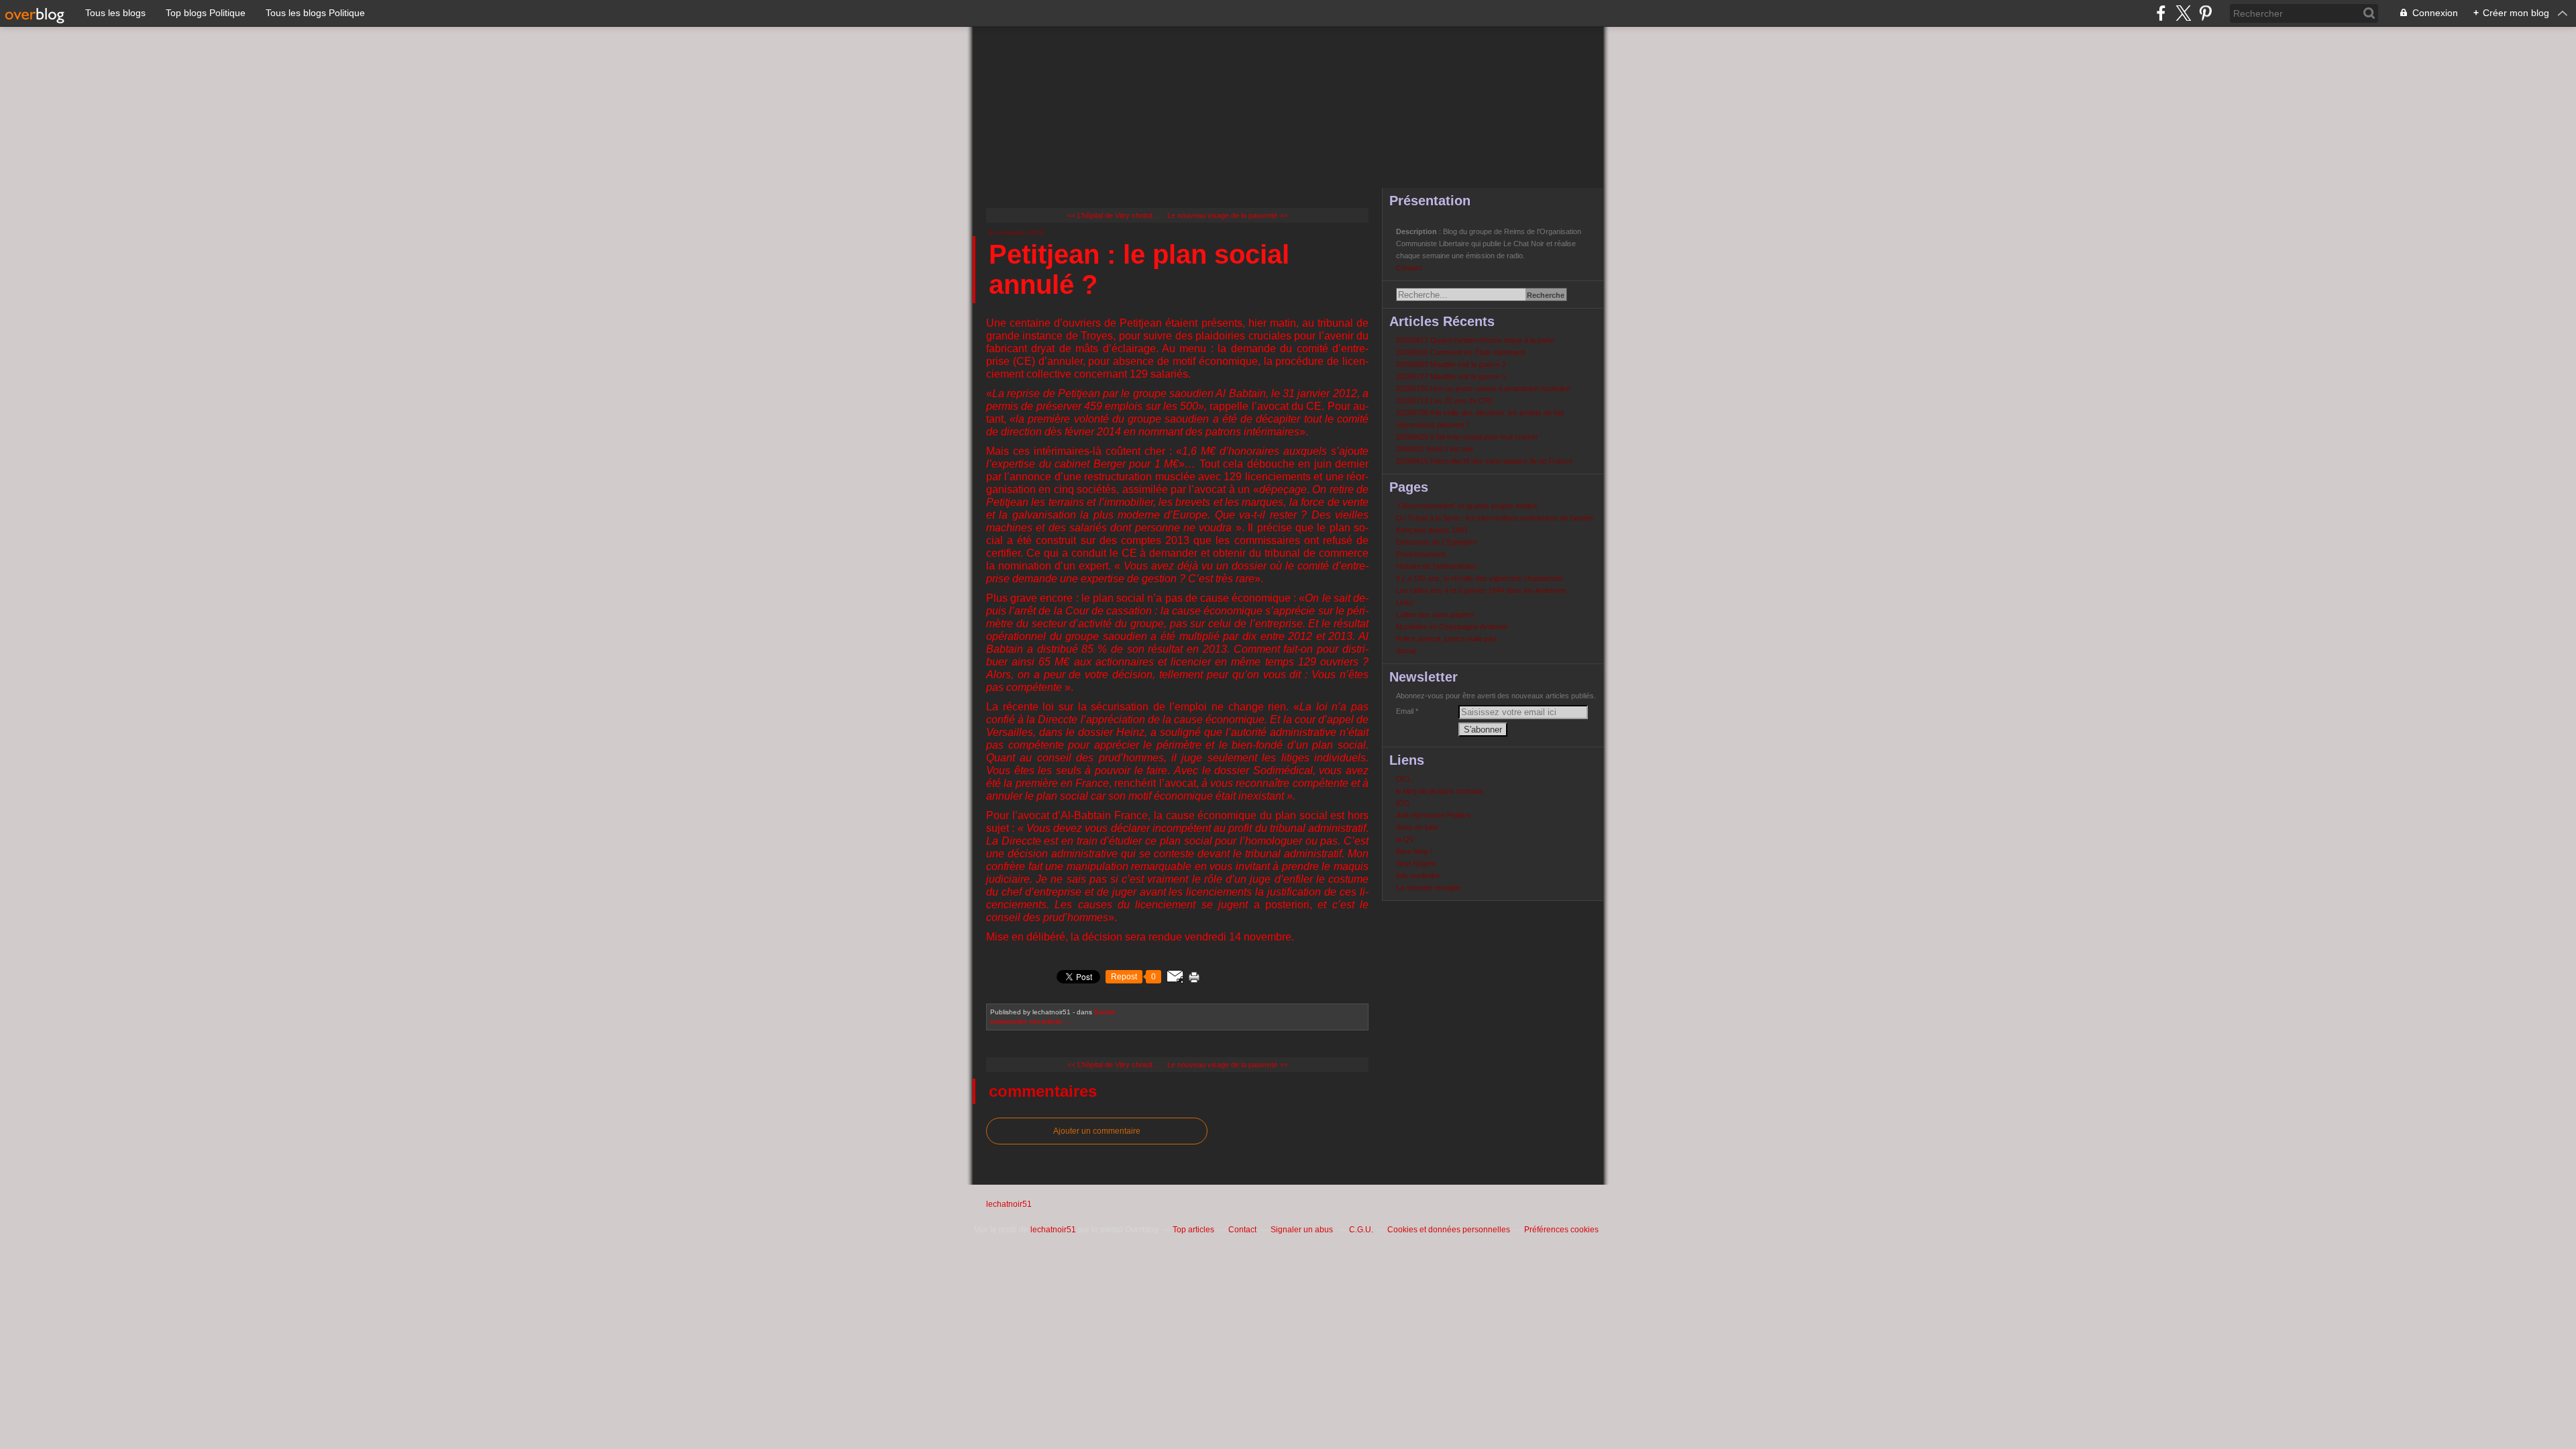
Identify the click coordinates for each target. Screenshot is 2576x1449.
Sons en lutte (1417, 827)
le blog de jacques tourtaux (1440, 791)
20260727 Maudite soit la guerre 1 (1451, 376)
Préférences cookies (1561, 1230)
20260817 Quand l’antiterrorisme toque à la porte (1475, 340)
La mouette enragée (1429, 888)
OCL (1404, 779)
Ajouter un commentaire (1097, 1131)
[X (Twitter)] (2183, 13)
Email (1405, 711)
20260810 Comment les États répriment (1460, 352)
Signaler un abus (1303, 1230)
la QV (1405, 839)
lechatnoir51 (1009, 1204)
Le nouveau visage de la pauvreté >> (1227, 215)
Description (1417, 231)
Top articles (1193, 1230)
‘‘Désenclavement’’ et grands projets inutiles (1467, 506)
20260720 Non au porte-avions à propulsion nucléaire (1483, 388)
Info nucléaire (1418, 875)
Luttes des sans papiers (1435, 614)
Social (1105, 1012)
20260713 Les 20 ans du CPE (1445, 400)
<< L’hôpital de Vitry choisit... (1113, 215)
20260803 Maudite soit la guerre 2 (1451, 364)
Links (1405, 602)
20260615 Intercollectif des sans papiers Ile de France (1484, 461)
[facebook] (2161, 13)
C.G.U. (1361, 1230)
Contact (1409, 268)
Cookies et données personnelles (1449, 1230)
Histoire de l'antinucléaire (1436, 566)
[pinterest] (2205, 13)
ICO (1403, 803)
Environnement (1420, 554)
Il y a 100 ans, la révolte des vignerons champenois (1480, 578)
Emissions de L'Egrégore (1437, 542)
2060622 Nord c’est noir (1435, 449)
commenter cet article (1027, 1021)
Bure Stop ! (1414, 851)
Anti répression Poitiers (1434, 815)
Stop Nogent (1416, 863)
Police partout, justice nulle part (1446, 639)
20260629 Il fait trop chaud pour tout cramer (1467, 437)
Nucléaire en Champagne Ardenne (1452, 627)
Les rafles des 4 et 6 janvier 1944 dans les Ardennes (1481, 590)
